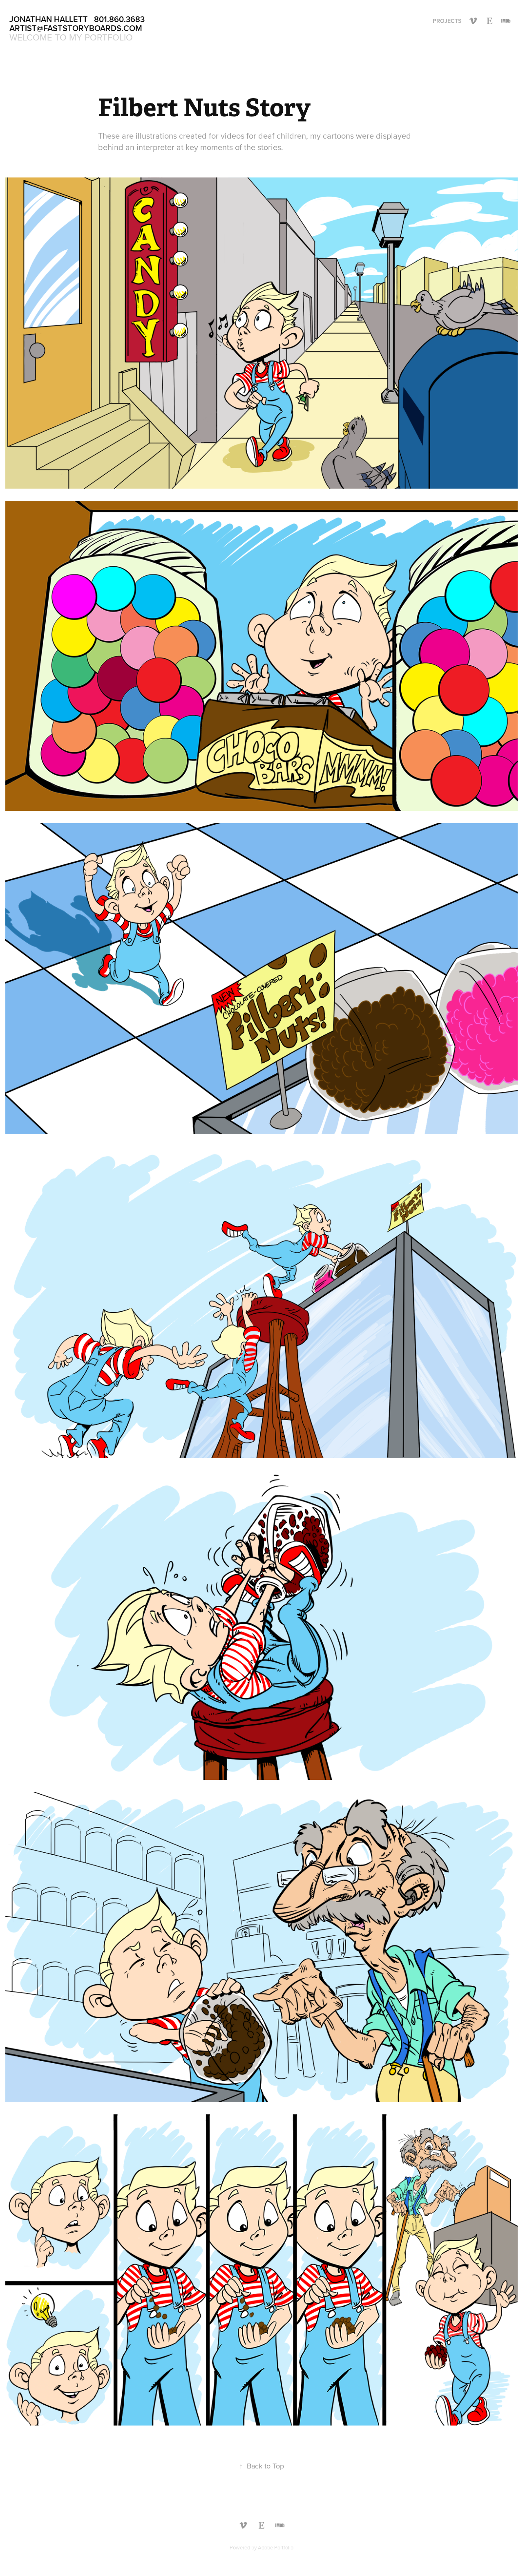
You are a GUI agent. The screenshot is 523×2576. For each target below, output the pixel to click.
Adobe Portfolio (276, 2547)
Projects (447, 21)
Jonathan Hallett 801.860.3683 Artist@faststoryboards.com (78, 24)
